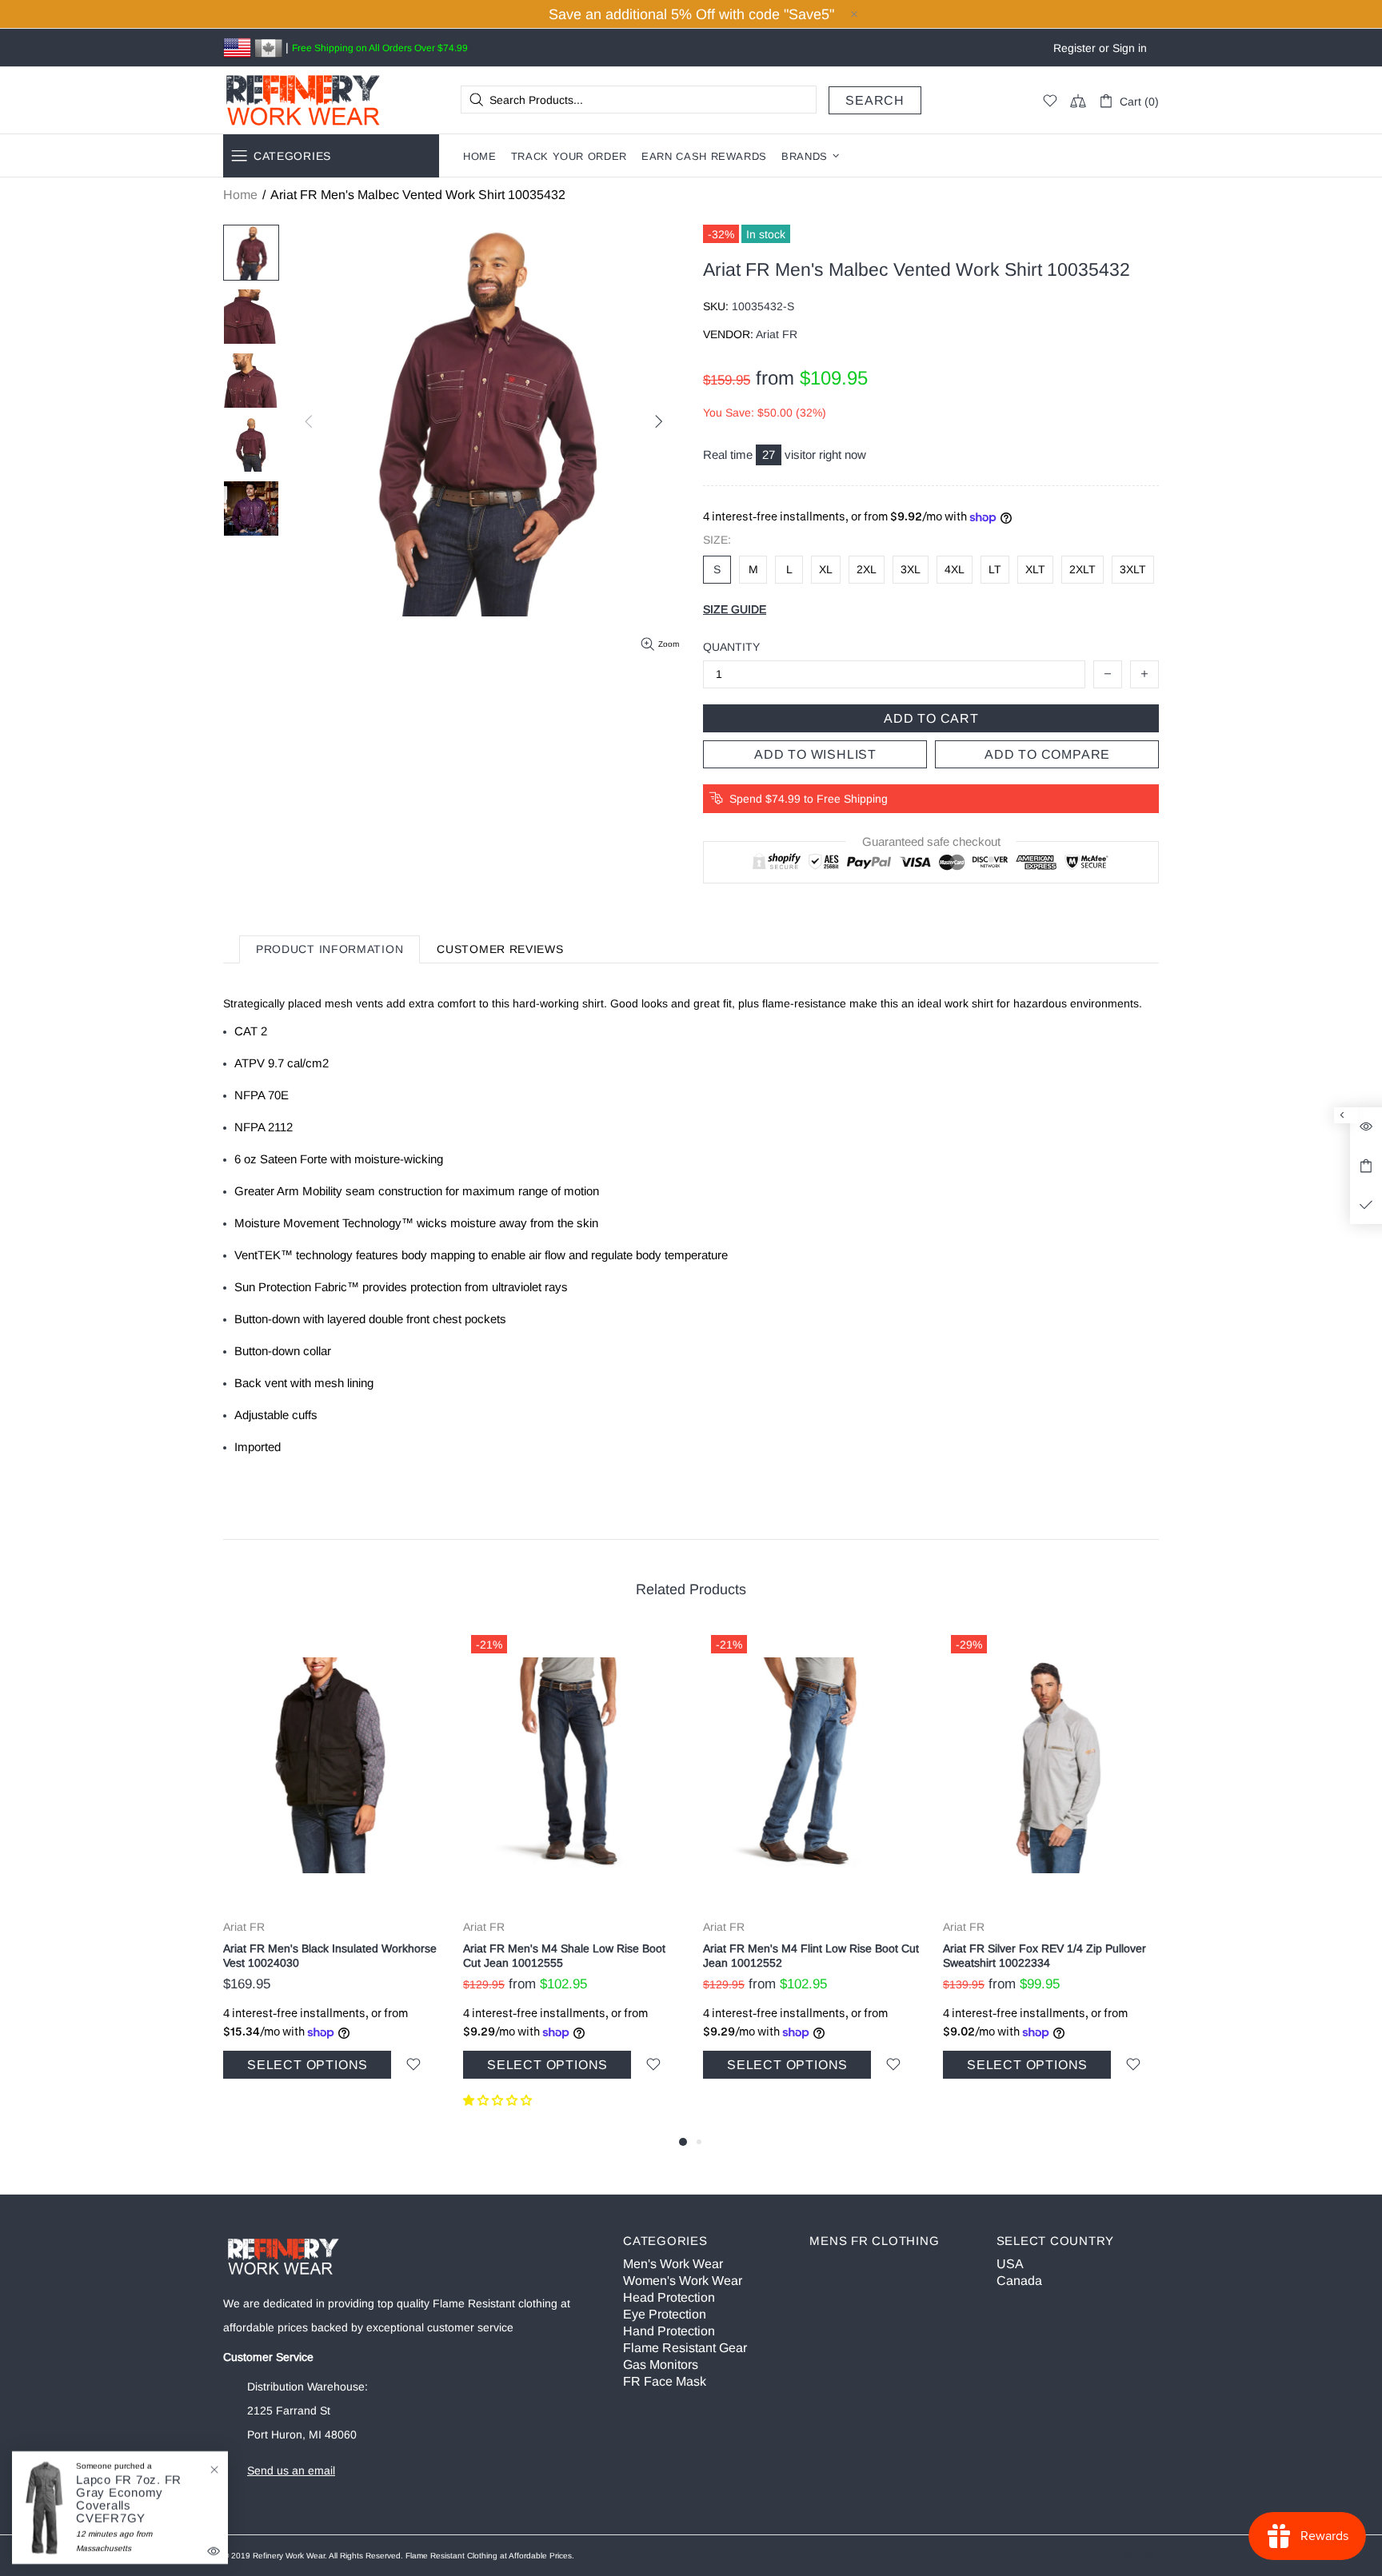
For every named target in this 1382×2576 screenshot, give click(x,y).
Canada (1019, 2281)
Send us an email (291, 2470)
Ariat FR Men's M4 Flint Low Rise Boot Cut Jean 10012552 (811, 1956)
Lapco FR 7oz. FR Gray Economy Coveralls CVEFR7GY (129, 2499)
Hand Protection (669, 2331)
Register (1074, 48)
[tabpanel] (331, 1872)
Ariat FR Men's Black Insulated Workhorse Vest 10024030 (330, 1956)
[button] (499, 2100)
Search (875, 100)
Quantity (731, 647)
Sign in (1130, 48)
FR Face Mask (665, 2381)
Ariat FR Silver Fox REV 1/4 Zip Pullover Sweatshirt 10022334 (1044, 1956)
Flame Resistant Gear (685, 2348)
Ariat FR (244, 1927)
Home (240, 195)
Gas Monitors (661, 2365)
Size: (717, 540)
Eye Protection (665, 2314)
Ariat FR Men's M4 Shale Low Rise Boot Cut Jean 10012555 (564, 1956)
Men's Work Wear (673, 2264)
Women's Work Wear (683, 2281)
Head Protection (669, 2297)
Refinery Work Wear (303, 100)
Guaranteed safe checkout (931, 842)
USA (1010, 2264)
